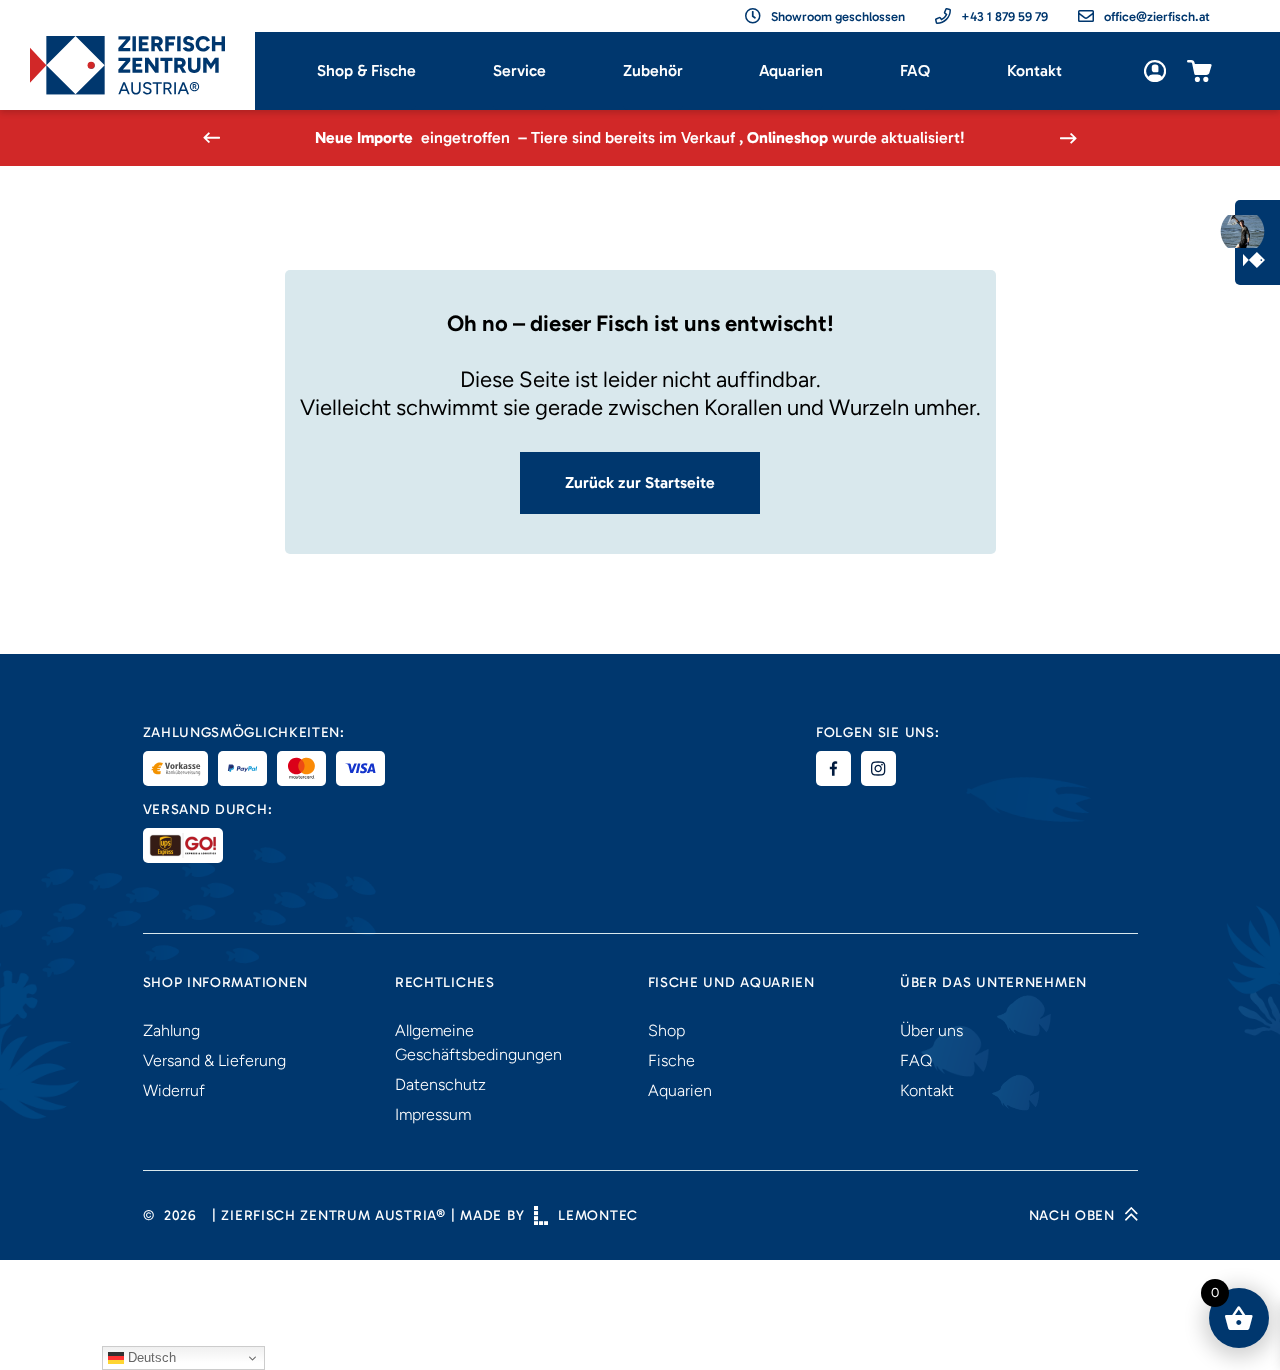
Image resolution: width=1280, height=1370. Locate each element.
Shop (666, 1030)
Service (519, 70)
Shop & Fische (366, 70)
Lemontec (598, 1215)
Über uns (931, 1030)
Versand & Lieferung (214, 1060)
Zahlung (171, 1030)
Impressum (433, 1114)
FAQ (915, 70)
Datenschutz (440, 1084)
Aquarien (791, 70)
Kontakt (1034, 70)
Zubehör (653, 70)
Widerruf (174, 1090)
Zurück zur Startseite (640, 482)
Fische (671, 1060)
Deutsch (150, 1357)
